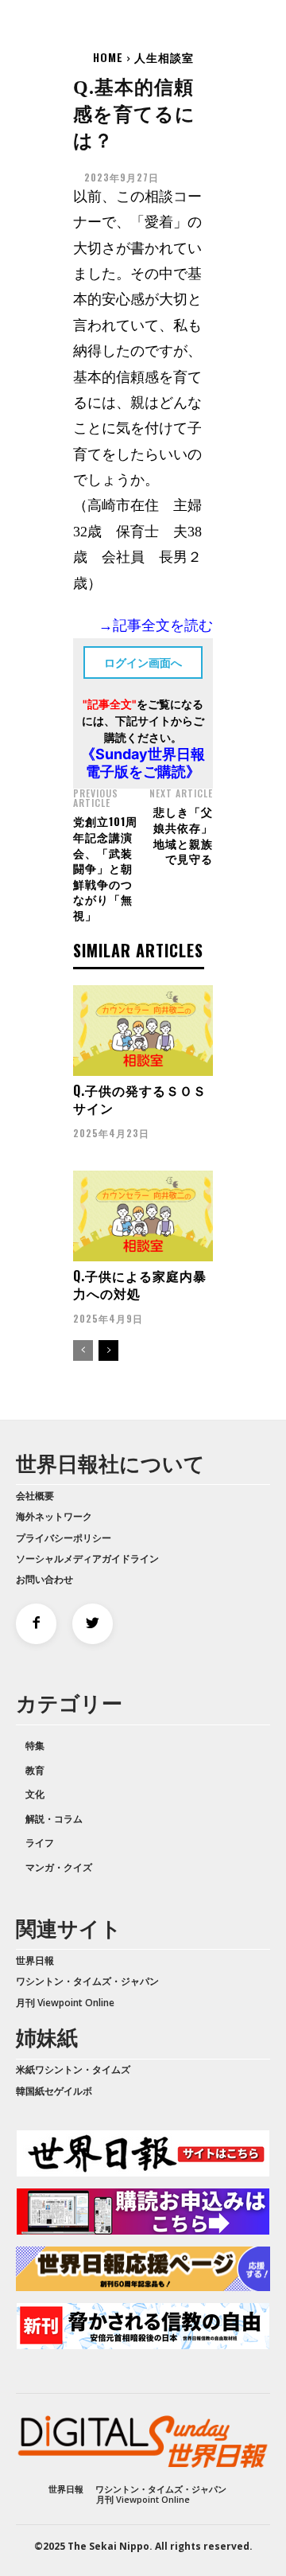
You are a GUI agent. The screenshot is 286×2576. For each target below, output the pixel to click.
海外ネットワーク (54, 1516)
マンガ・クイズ (59, 1867)
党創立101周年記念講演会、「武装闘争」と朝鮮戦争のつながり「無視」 (105, 868)
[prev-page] (83, 1350)
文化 (35, 1794)
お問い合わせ (44, 1579)
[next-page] (108, 1350)
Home (108, 57)
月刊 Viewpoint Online (65, 2003)
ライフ (40, 1843)
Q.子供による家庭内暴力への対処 (140, 1284)
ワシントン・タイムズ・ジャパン (87, 1981)
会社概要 (35, 1496)
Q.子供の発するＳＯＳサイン (140, 1099)
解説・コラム (54, 1819)
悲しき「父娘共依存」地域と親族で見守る (183, 835)
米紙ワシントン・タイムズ (73, 2069)
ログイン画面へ (143, 663)
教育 (35, 1770)
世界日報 (35, 1960)
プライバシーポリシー (64, 1538)
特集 (35, 1746)
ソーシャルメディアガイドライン (87, 1559)
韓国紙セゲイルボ (54, 2091)
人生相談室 (164, 57)
